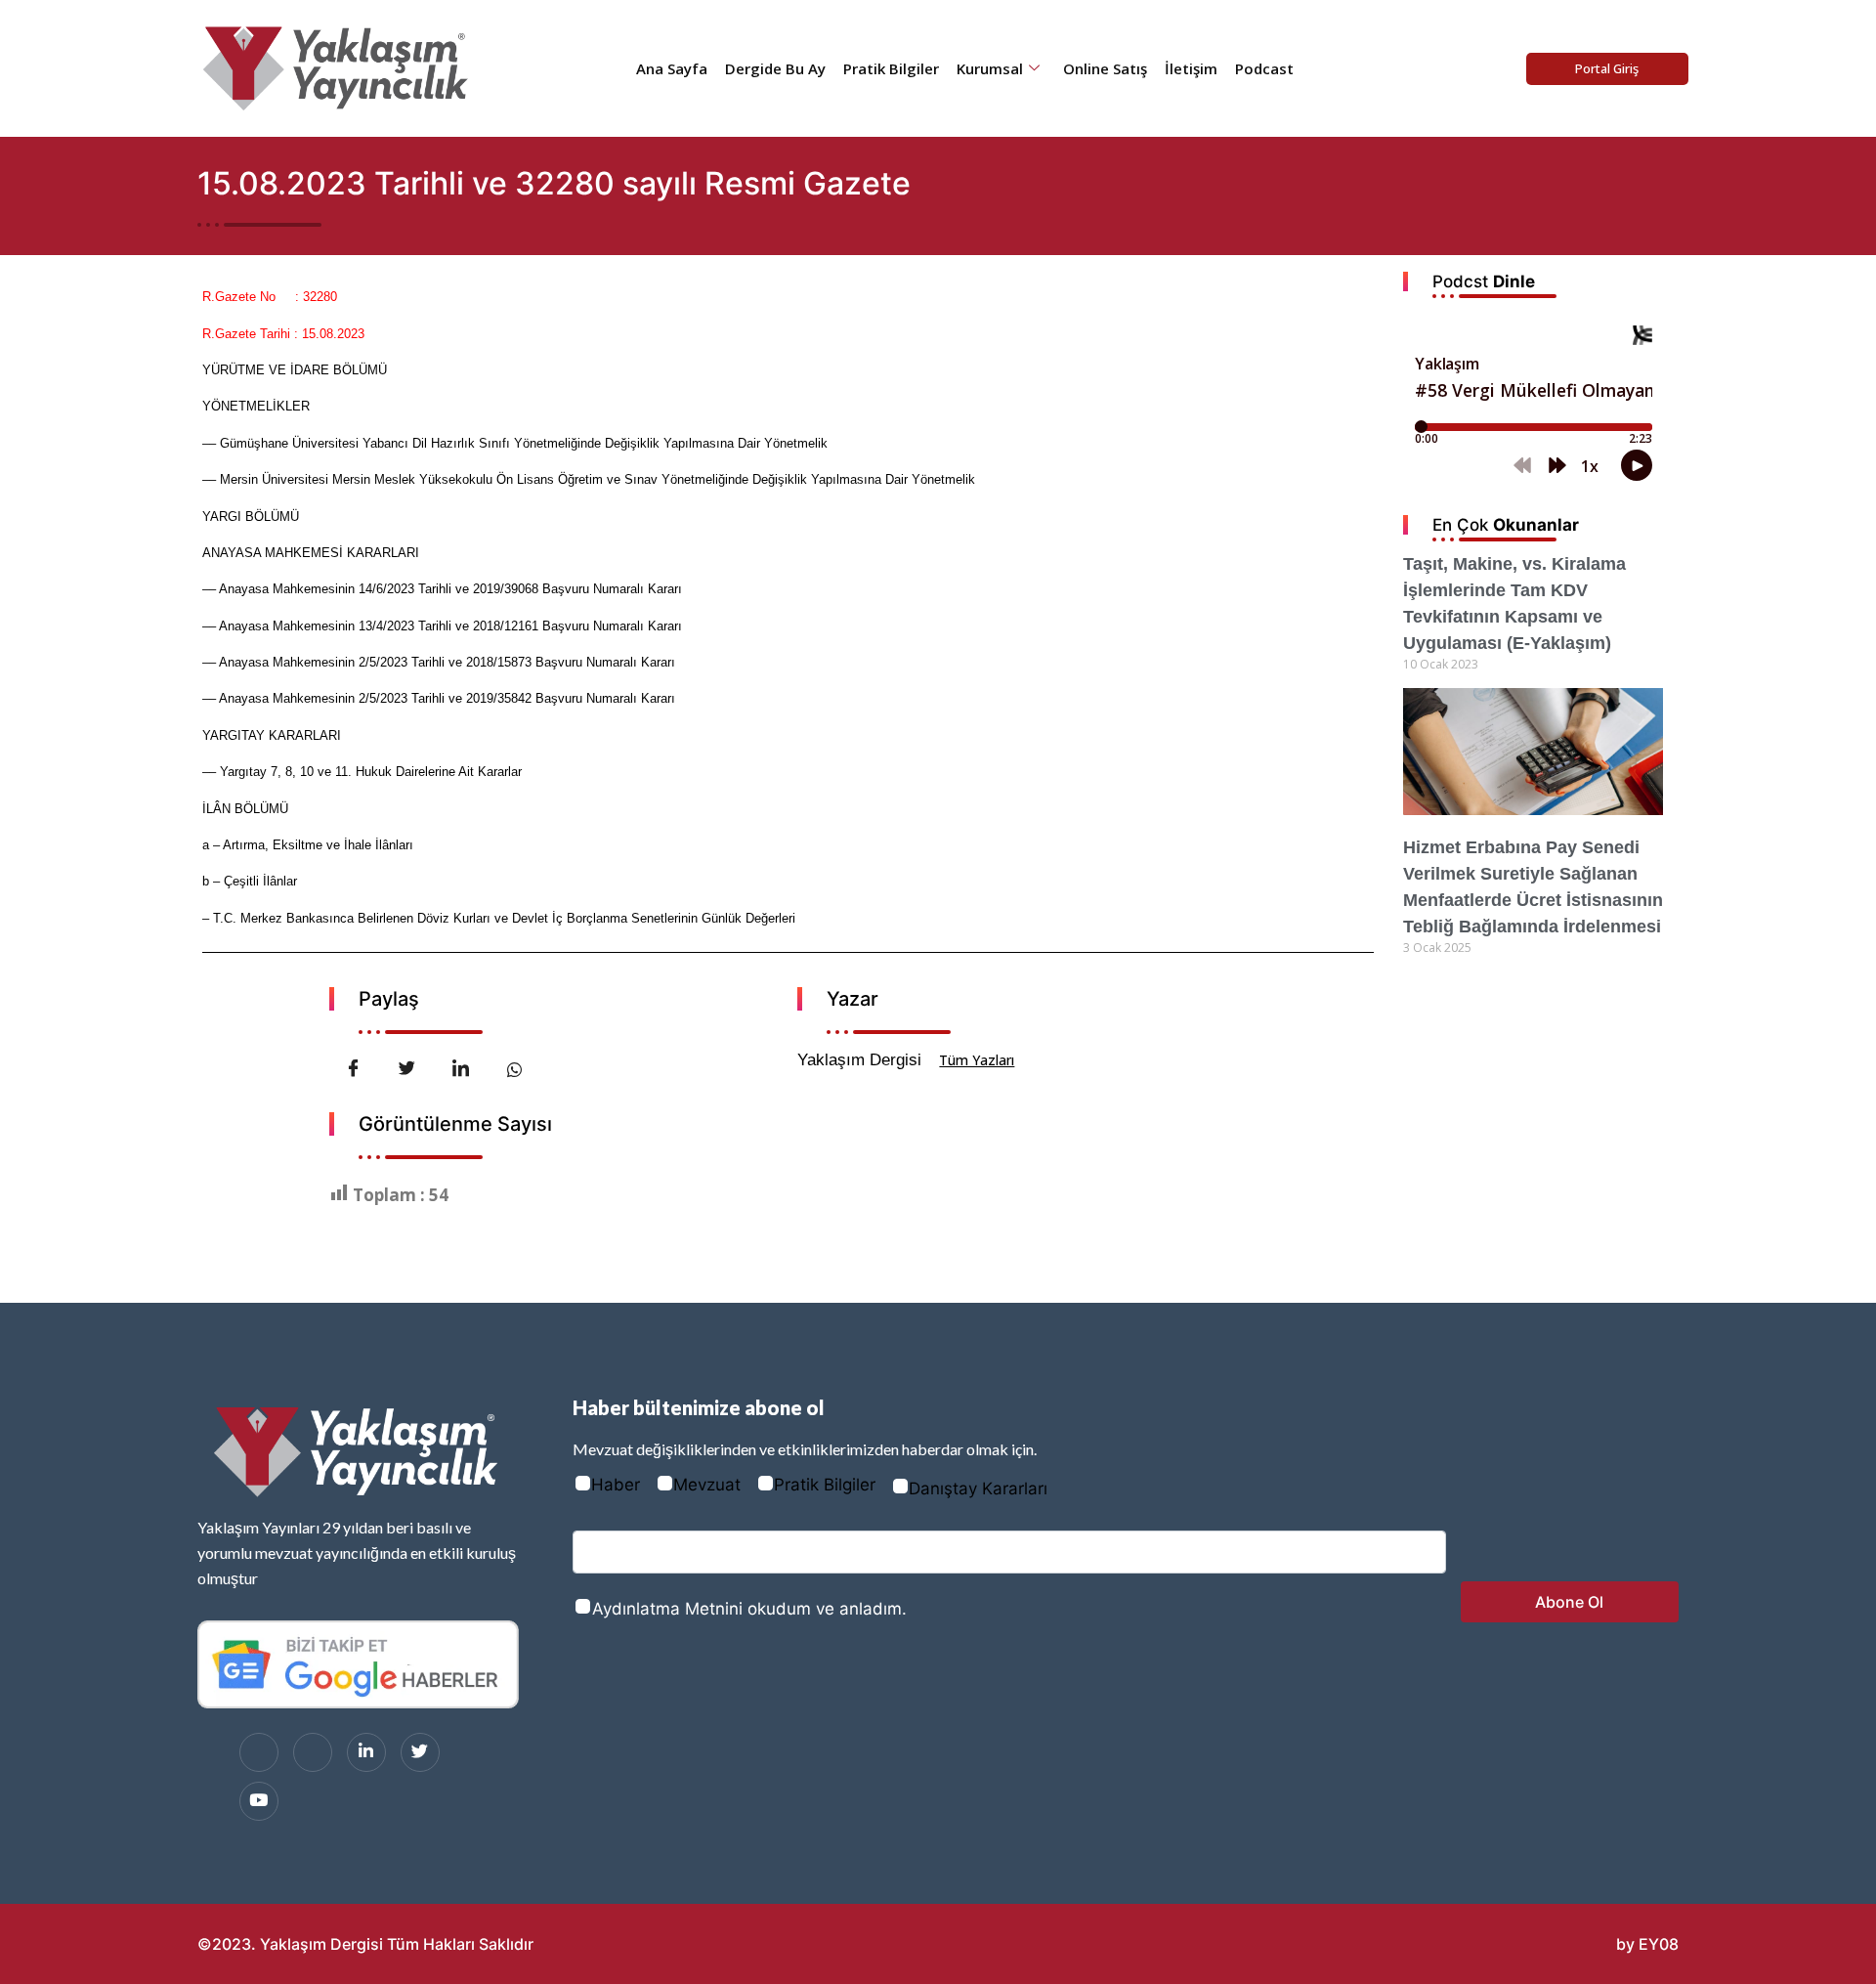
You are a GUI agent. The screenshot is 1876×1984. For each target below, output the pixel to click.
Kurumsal (990, 68)
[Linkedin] (366, 1752)
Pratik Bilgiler (891, 68)
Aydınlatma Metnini (667, 1609)
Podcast (1264, 68)
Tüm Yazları (977, 1060)
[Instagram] (313, 1752)
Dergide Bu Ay (775, 68)
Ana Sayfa (672, 68)
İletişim (1191, 68)
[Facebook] (259, 1752)
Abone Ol (1569, 1602)
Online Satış (1105, 68)
